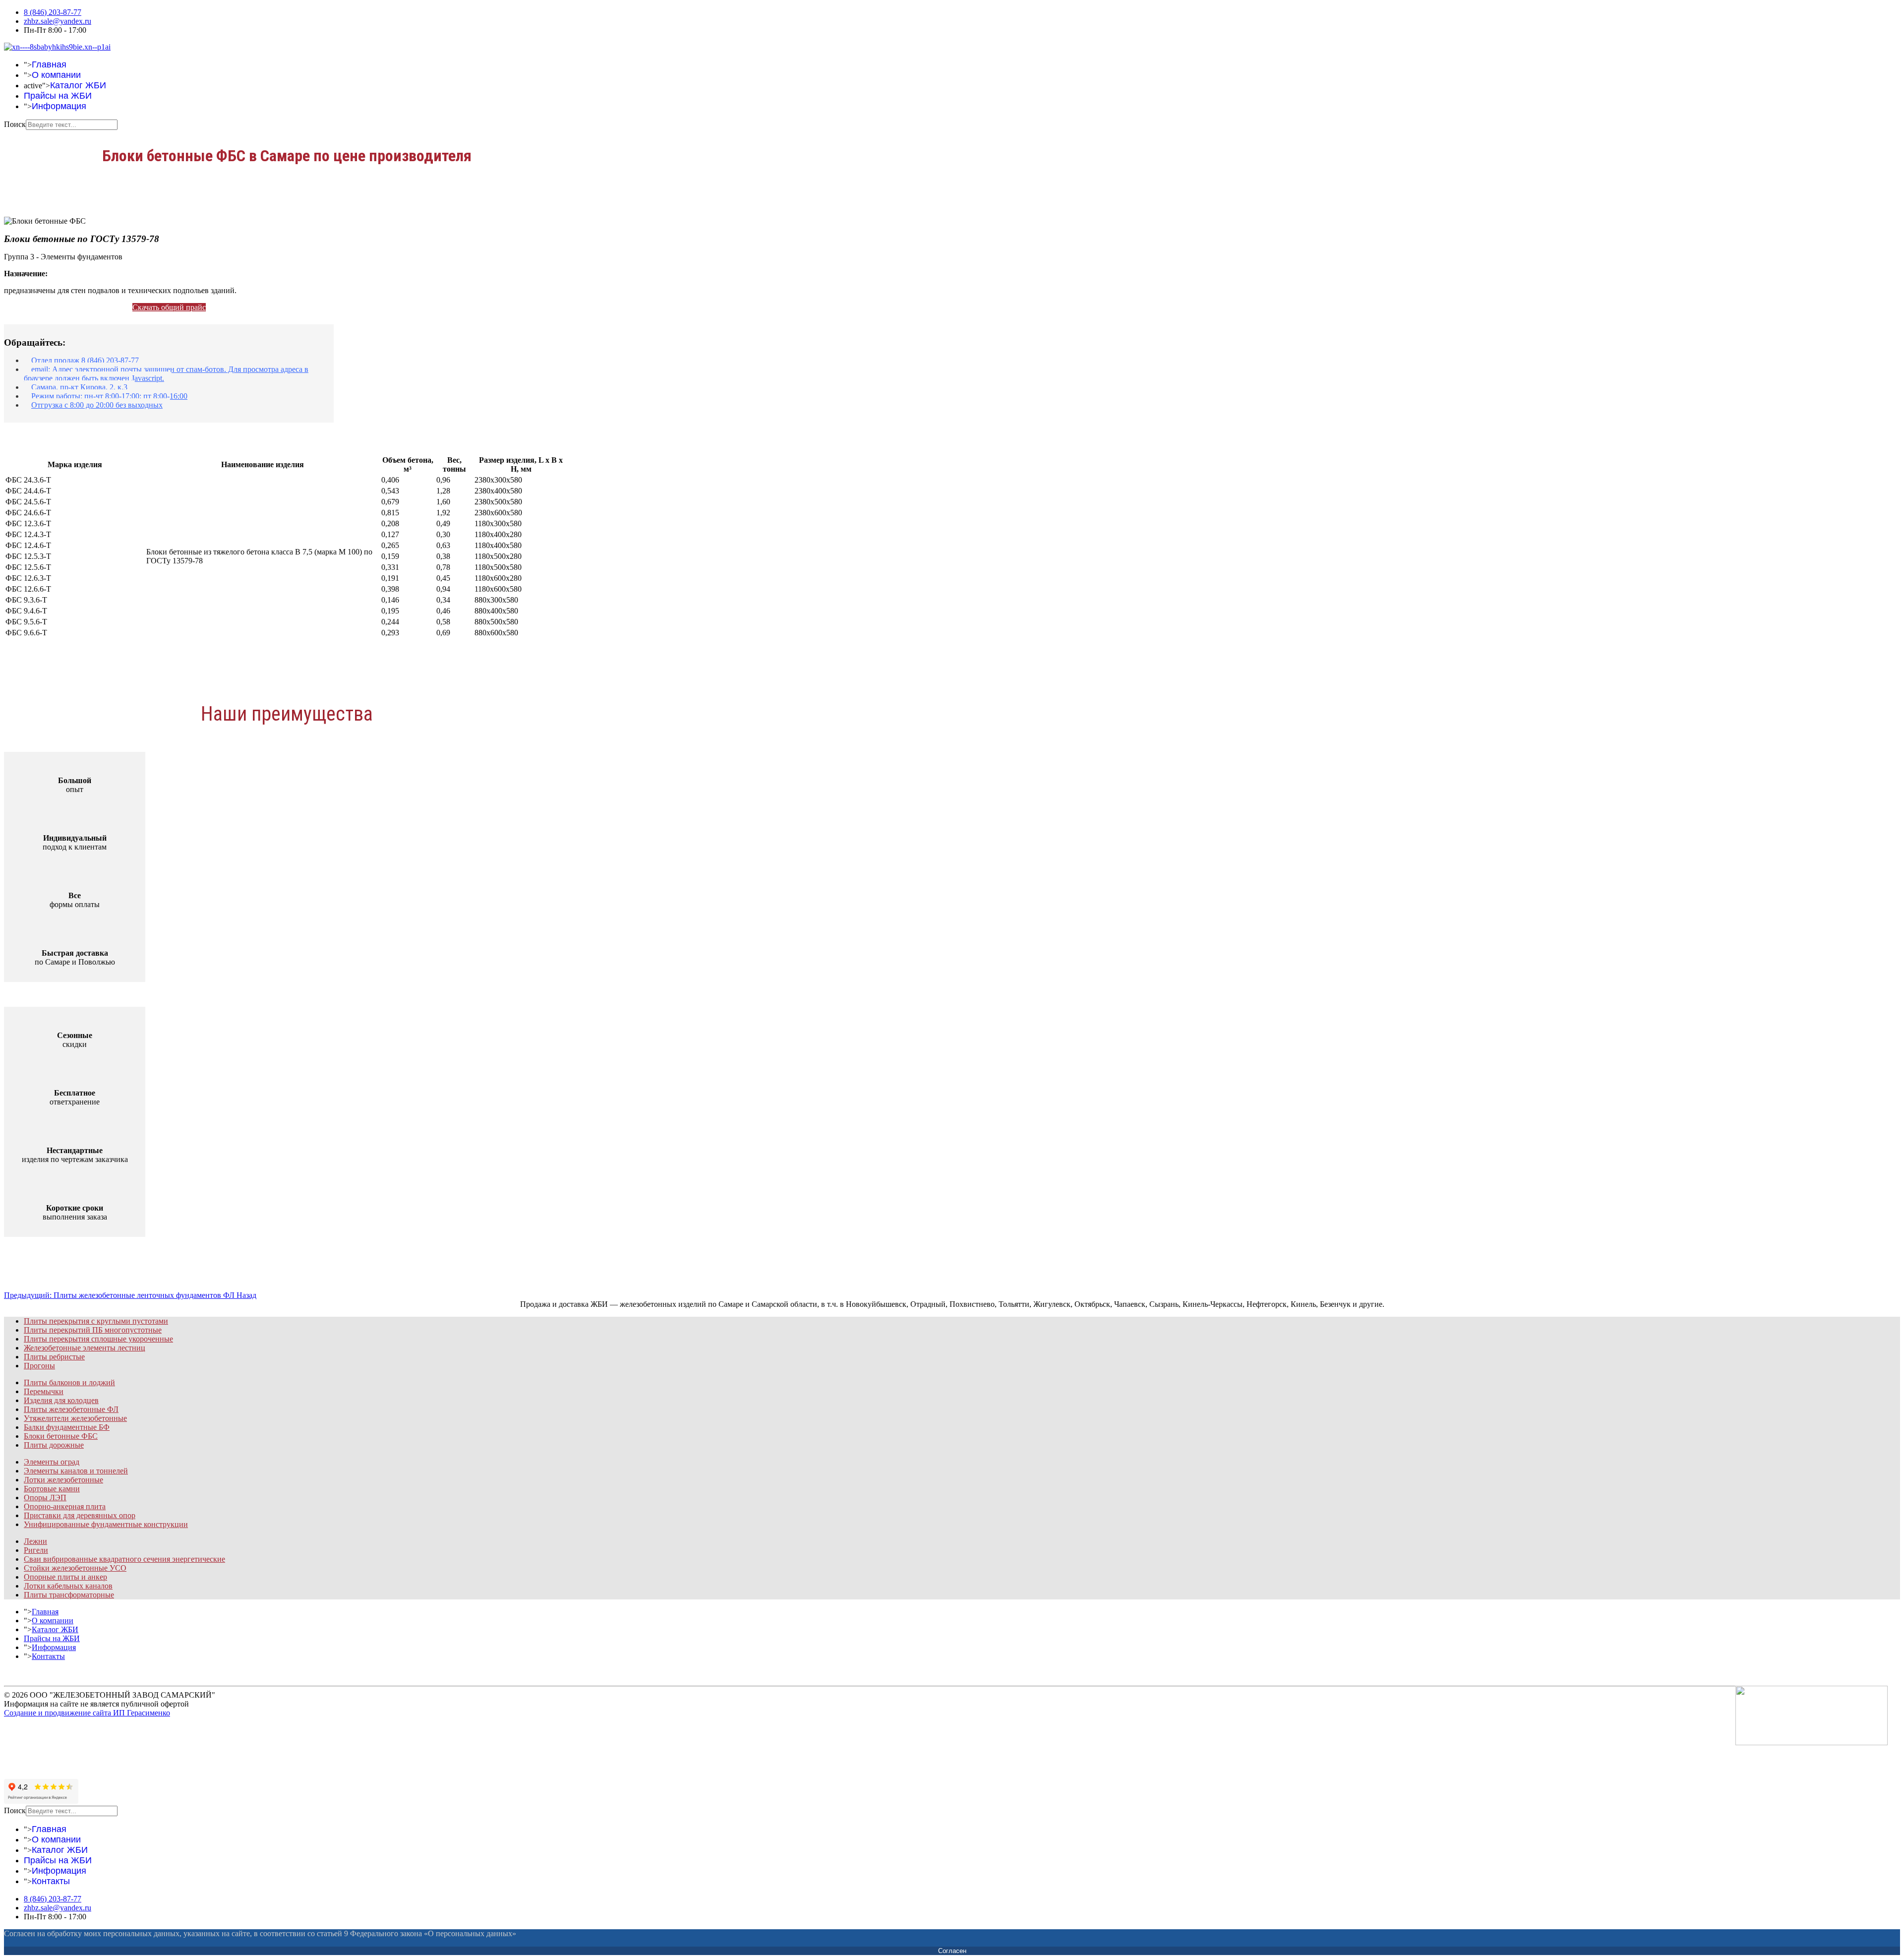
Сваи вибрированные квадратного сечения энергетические (124, 1559)
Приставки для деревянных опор (80, 1515)
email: (166, 374)
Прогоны (39, 1366)
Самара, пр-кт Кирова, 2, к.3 (79, 387)
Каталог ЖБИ (78, 85)
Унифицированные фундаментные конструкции (106, 1524)
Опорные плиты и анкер (65, 1577)
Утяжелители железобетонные (75, 1418)
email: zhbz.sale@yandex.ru (75, 1744)
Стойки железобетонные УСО (75, 1568)
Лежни (35, 1541)
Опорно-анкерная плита (65, 1506)
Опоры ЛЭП (45, 1498)
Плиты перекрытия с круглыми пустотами (96, 1321)
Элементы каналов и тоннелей (76, 1471)
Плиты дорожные (54, 1445)
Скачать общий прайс (169, 307)
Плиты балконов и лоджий (69, 1382)
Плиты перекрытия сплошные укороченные (98, 1339)
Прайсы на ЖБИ (58, 96)
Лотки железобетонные (63, 1480)
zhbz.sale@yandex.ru (58, 21)
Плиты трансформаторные (69, 1595)
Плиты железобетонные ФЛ (71, 1409)
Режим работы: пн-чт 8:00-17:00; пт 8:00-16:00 (109, 396)
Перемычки (44, 1391)
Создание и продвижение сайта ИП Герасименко (87, 1713)
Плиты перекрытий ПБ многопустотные (93, 1330)
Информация (59, 106)
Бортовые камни (52, 1489)
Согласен (952, 1951)
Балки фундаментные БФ (67, 1427)
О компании (56, 75)
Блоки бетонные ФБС (61, 1436)
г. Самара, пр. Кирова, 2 (72, 1752)
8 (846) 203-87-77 (53, 12)
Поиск (15, 124)
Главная (49, 64)
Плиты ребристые (54, 1357)
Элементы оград (52, 1462)
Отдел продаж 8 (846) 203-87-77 (85, 360)
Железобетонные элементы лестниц (85, 1348)
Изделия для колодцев (61, 1400)
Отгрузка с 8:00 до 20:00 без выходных (97, 405)
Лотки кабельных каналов (68, 1586)
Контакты (48, 1656)
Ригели (36, 1550)
